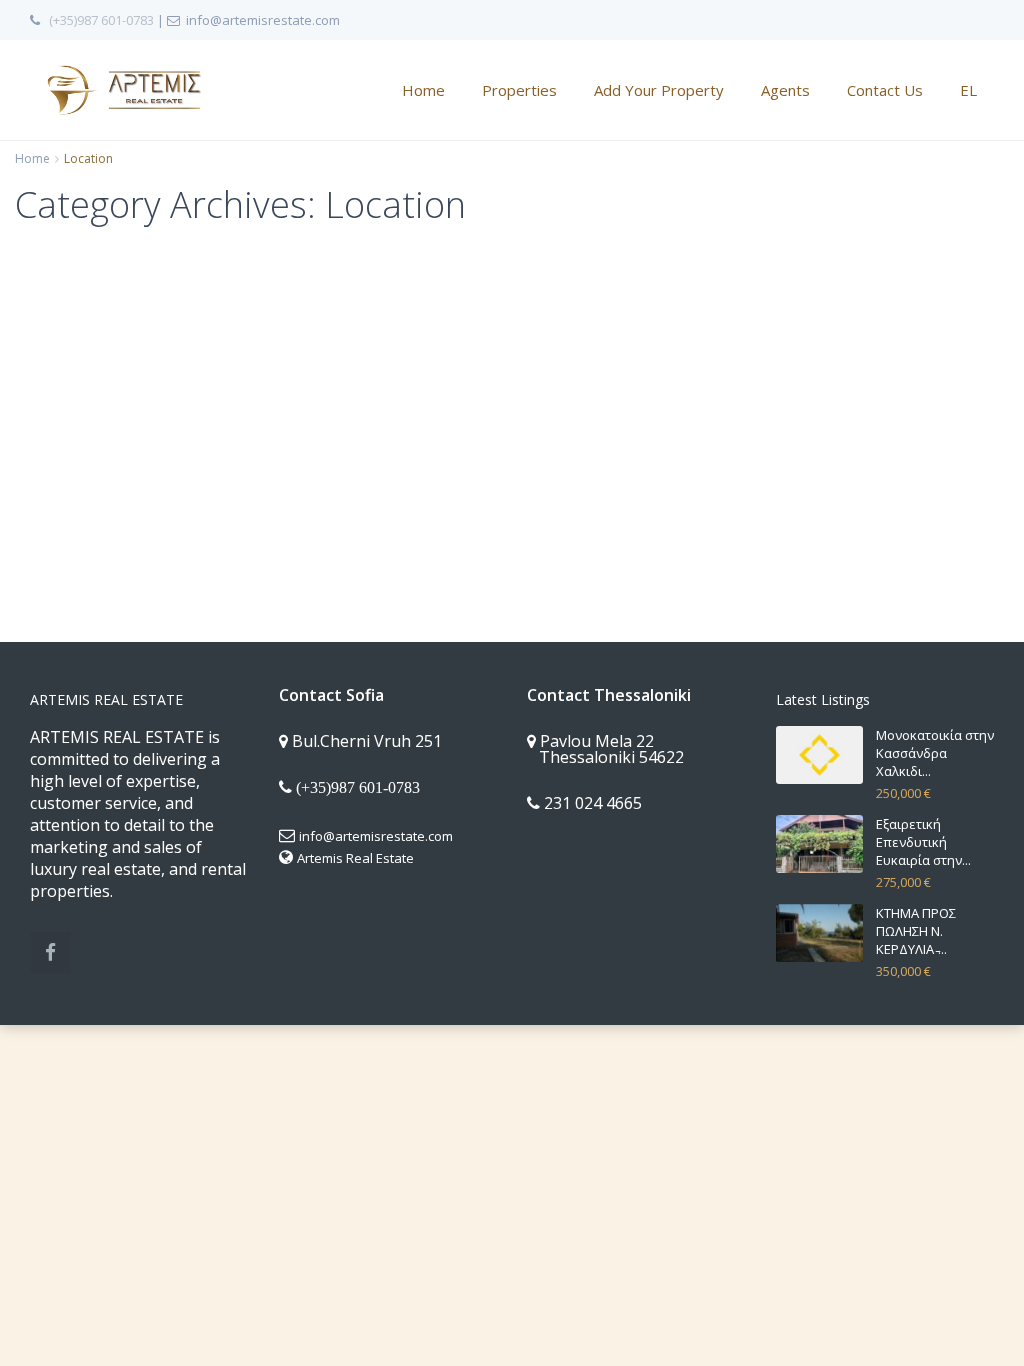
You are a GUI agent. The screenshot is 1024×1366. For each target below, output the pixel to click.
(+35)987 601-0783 (101, 20)
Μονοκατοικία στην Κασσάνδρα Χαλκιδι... (935, 753)
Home (423, 90)
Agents (785, 90)
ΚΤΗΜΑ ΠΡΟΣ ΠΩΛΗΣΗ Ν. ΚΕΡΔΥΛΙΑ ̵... (916, 931)
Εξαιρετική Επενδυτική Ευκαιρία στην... (923, 842)
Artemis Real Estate (355, 858)
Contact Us (885, 90)
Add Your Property (659, 90)
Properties (519, 90)
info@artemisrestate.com (376, 836)
